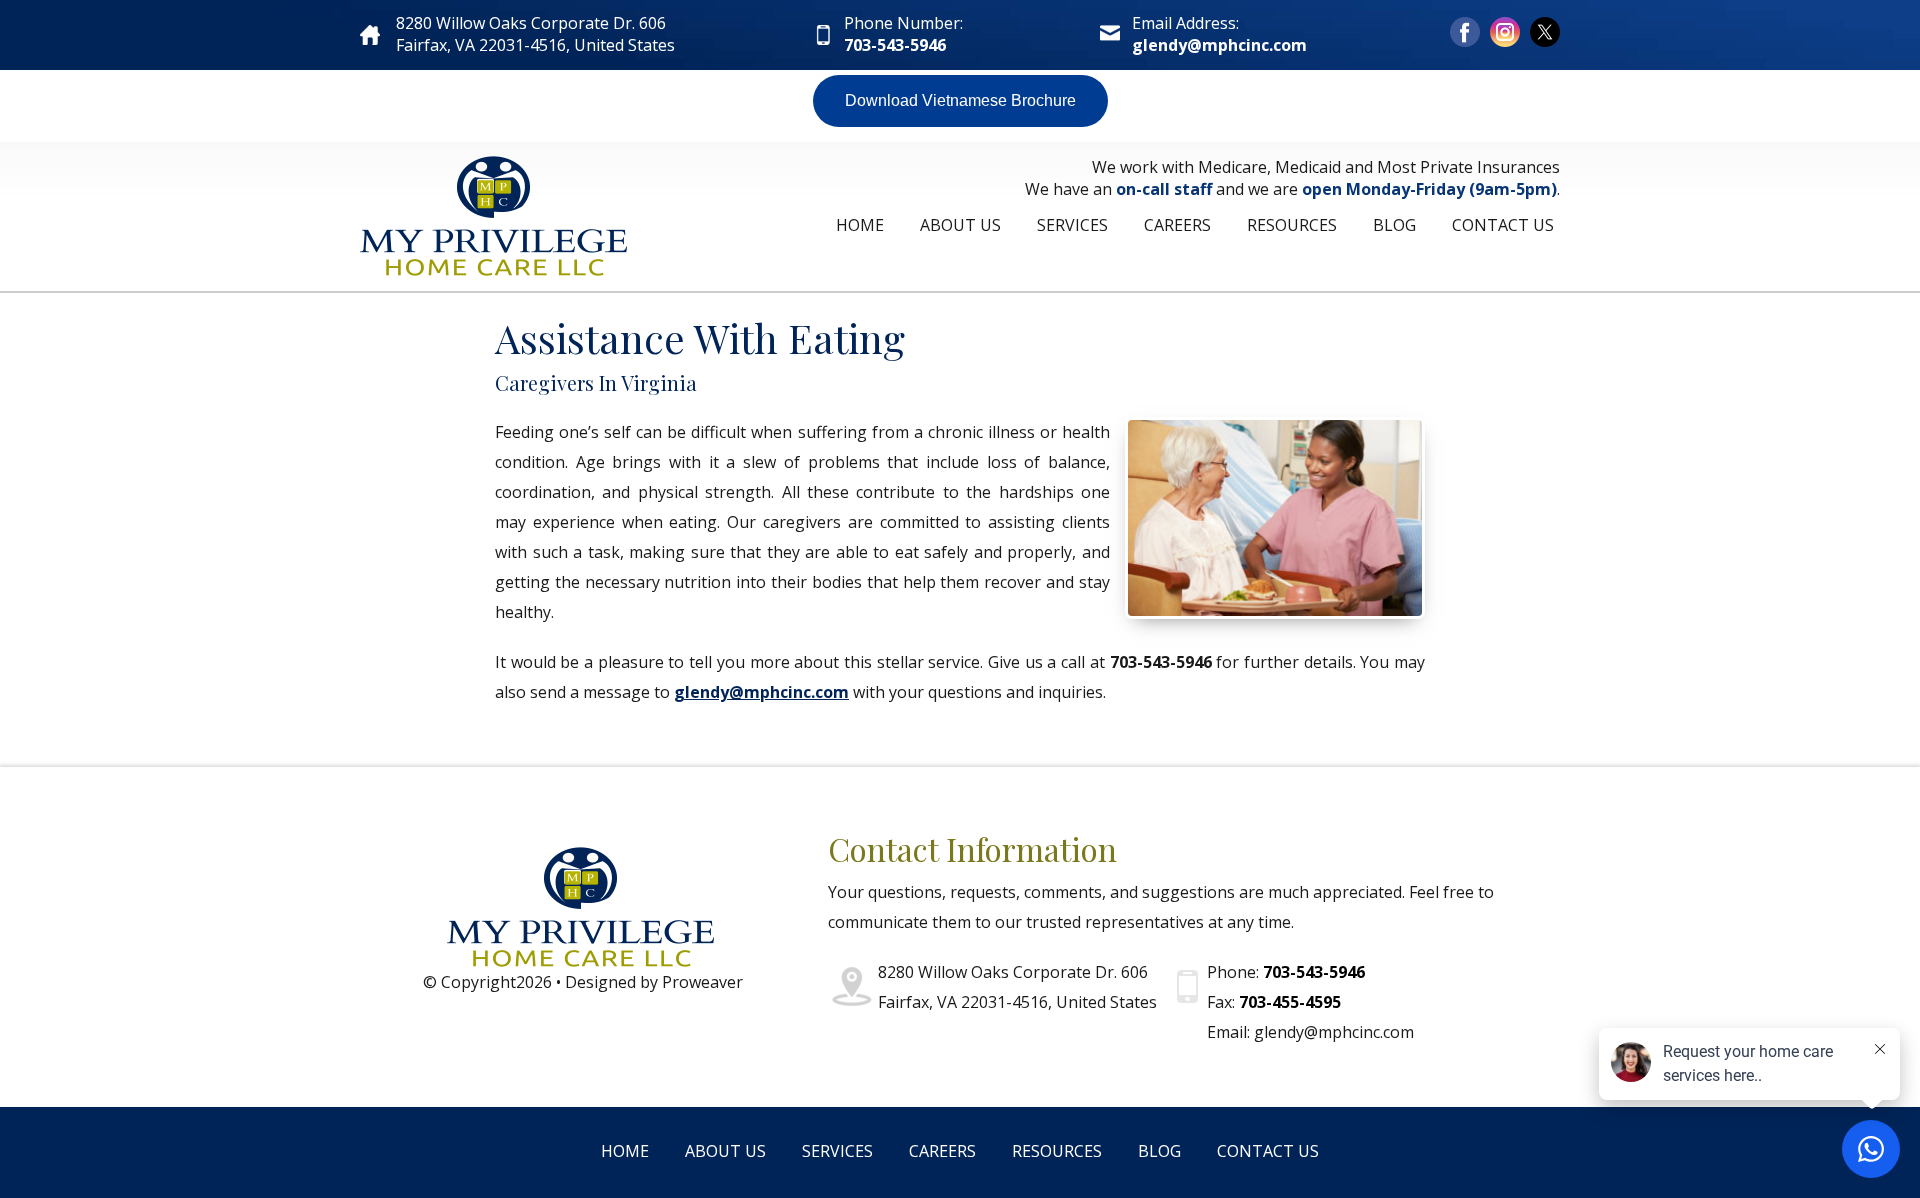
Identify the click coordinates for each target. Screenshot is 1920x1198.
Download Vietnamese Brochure (960, 100)
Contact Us (1503, 225)
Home (860, 225)
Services (1072, 225)
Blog (1394, 225)
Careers (1177, 225)
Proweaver (702, 982)
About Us (960, 225)
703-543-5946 (895, 45)
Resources (1292, 225)
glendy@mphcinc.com (1219, 45)
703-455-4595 (1290, 1002)
